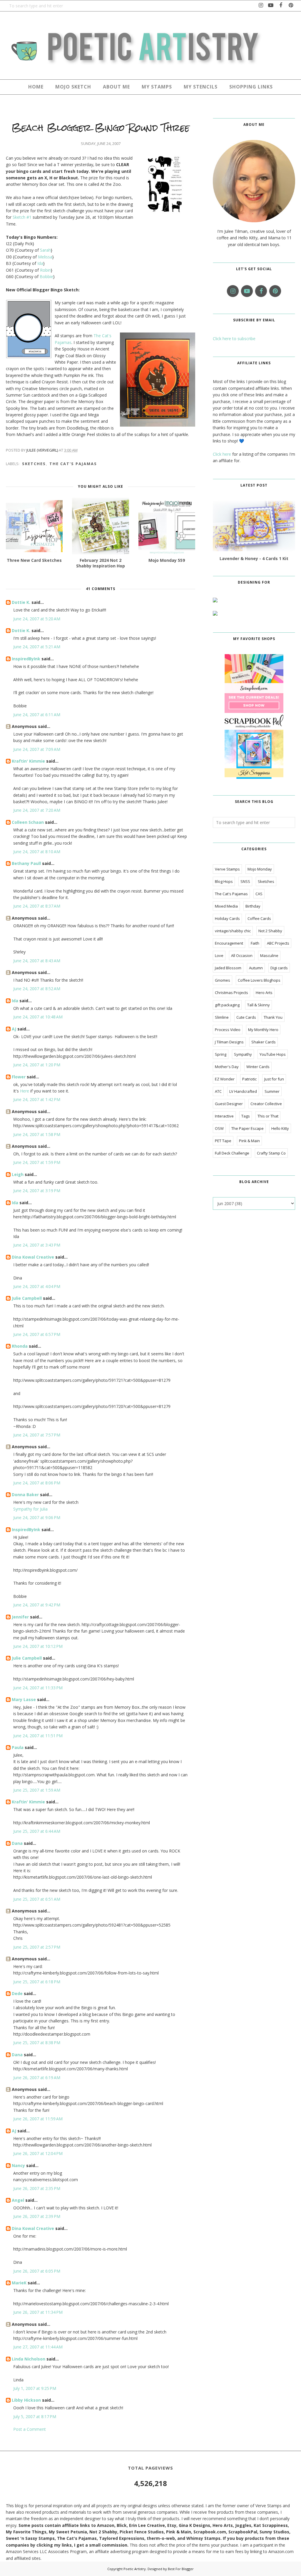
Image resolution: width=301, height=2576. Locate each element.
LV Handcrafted (243, 1091)
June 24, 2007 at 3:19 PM (37, 1191)
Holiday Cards (227, 918)
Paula (18, 1747)
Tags (246, 1116)
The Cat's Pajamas (73, 464)
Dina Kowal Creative (33, 1257)
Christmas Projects (231, 993)
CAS (259, 894)
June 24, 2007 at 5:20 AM (37, 619)
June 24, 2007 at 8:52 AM (37, 989)
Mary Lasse (24, 1699)
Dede (17, 1993)
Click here (222, 454)
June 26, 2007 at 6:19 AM (37, 2078)
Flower (19, 1077)
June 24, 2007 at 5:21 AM (37, 647)
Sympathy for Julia (30, 1509)
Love (219, 955)
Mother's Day (227, 1067)
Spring (221, 1054)
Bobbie (46, 277)
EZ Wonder (225, 1079)
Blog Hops (224, 881)
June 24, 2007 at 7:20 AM (37, 810)
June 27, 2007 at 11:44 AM (38, 2347)
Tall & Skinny (259, 1005)
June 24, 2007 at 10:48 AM (38, 1017)
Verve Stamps (227, 869)
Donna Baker (25, 1495)
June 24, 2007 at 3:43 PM (37, 1245)
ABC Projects (278, 943)
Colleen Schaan (28, 822)
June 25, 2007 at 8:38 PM (37, 2043)
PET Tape (223, 1141)
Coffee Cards (259, 918)
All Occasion (242, 955)
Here (25, 1091)
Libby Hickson (26, 2400)
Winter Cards (258, 1067)
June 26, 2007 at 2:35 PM (37, 2188)
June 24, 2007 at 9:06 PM (37, 1517)
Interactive (224, 1116)
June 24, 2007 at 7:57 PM (37, 1435)
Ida (40, 263)
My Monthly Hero (263, 1030)
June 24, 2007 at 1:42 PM (37, 1099)
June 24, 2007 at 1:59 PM (37, 1162)
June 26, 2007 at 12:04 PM (38, 2153)
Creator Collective (266, 1104)
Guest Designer (229, 1104)
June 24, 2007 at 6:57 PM (37, 1334)
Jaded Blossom (228, 968)
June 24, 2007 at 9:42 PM (37, 1605)
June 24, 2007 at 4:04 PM (37, 1286)
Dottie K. (21, 602)
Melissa (45, 257)
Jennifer (20, 1617)
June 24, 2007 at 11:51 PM (38, 1736)
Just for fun (274, 1079)
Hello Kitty (280, 1128)
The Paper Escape (248, 1128)
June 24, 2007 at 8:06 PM (37, 1483)
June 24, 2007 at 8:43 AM (37, 961)
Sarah (45, 250)
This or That (268, 1116)
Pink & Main (249, 1141)
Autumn (256, 968)
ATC (218, 1091)
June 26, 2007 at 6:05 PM (37, 2271)
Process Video (228, 1030)
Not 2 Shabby (270, 931)
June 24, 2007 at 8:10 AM (37, 852)
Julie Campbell (27, 1298)
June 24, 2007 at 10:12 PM (38, 1646)
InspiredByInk (26, 659)
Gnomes (223, 980)
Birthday (253, 906)
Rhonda (20, 1346)
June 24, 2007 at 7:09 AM (37, 749)
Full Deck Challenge (232, 1153)
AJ (14, 1029)
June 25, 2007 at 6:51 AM (37, 1899)
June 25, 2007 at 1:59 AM (37, 1790)
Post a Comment (30, 2429)
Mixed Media (226, 906)
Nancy (18, 2165)
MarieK (19, 2283)
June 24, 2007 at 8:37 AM (37, 906)
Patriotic (249, 1079)
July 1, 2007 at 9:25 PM (35, 2388)
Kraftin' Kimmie (28, 761)
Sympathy (243, 1054)
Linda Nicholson (29, 2359)
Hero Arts (264, 993)
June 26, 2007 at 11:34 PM (38, 2312)
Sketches (34, 464)
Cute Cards (246, 1017)
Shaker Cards (264, 1042)
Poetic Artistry (135, 2569)
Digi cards (279, 968)
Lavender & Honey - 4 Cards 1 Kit (254, 558)
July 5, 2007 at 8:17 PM (35, 2417)
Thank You (273, 1017)
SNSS (245, 881)
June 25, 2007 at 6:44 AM (37, 1831)
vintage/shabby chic (233, 931)
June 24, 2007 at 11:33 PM (38, 1688)
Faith (255, 943)
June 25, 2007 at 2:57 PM (37, 1947)
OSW (219, 1128)
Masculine (269, 955)
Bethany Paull (26, 863)
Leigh (18, 1174)
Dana (17, 1843)
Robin (45, 270)
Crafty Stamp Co (271, 1153)
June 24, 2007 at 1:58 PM (37, 1134)
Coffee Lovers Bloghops (259, 980)
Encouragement (229, 943)
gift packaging (227, 1005)
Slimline (222, 1017)
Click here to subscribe (234, 339)
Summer (272, 1091)
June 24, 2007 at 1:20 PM (37, 1065)
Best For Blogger (181, 2569)
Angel (18, 2200)
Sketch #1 (22, 217)
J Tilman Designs (229, 1042)
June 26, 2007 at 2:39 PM (37, 2216)
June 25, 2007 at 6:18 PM (37, 1982)
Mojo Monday (260, 869)
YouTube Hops (273, 1054)
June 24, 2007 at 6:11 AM (37, 715)
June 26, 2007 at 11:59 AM (38, 2119)
